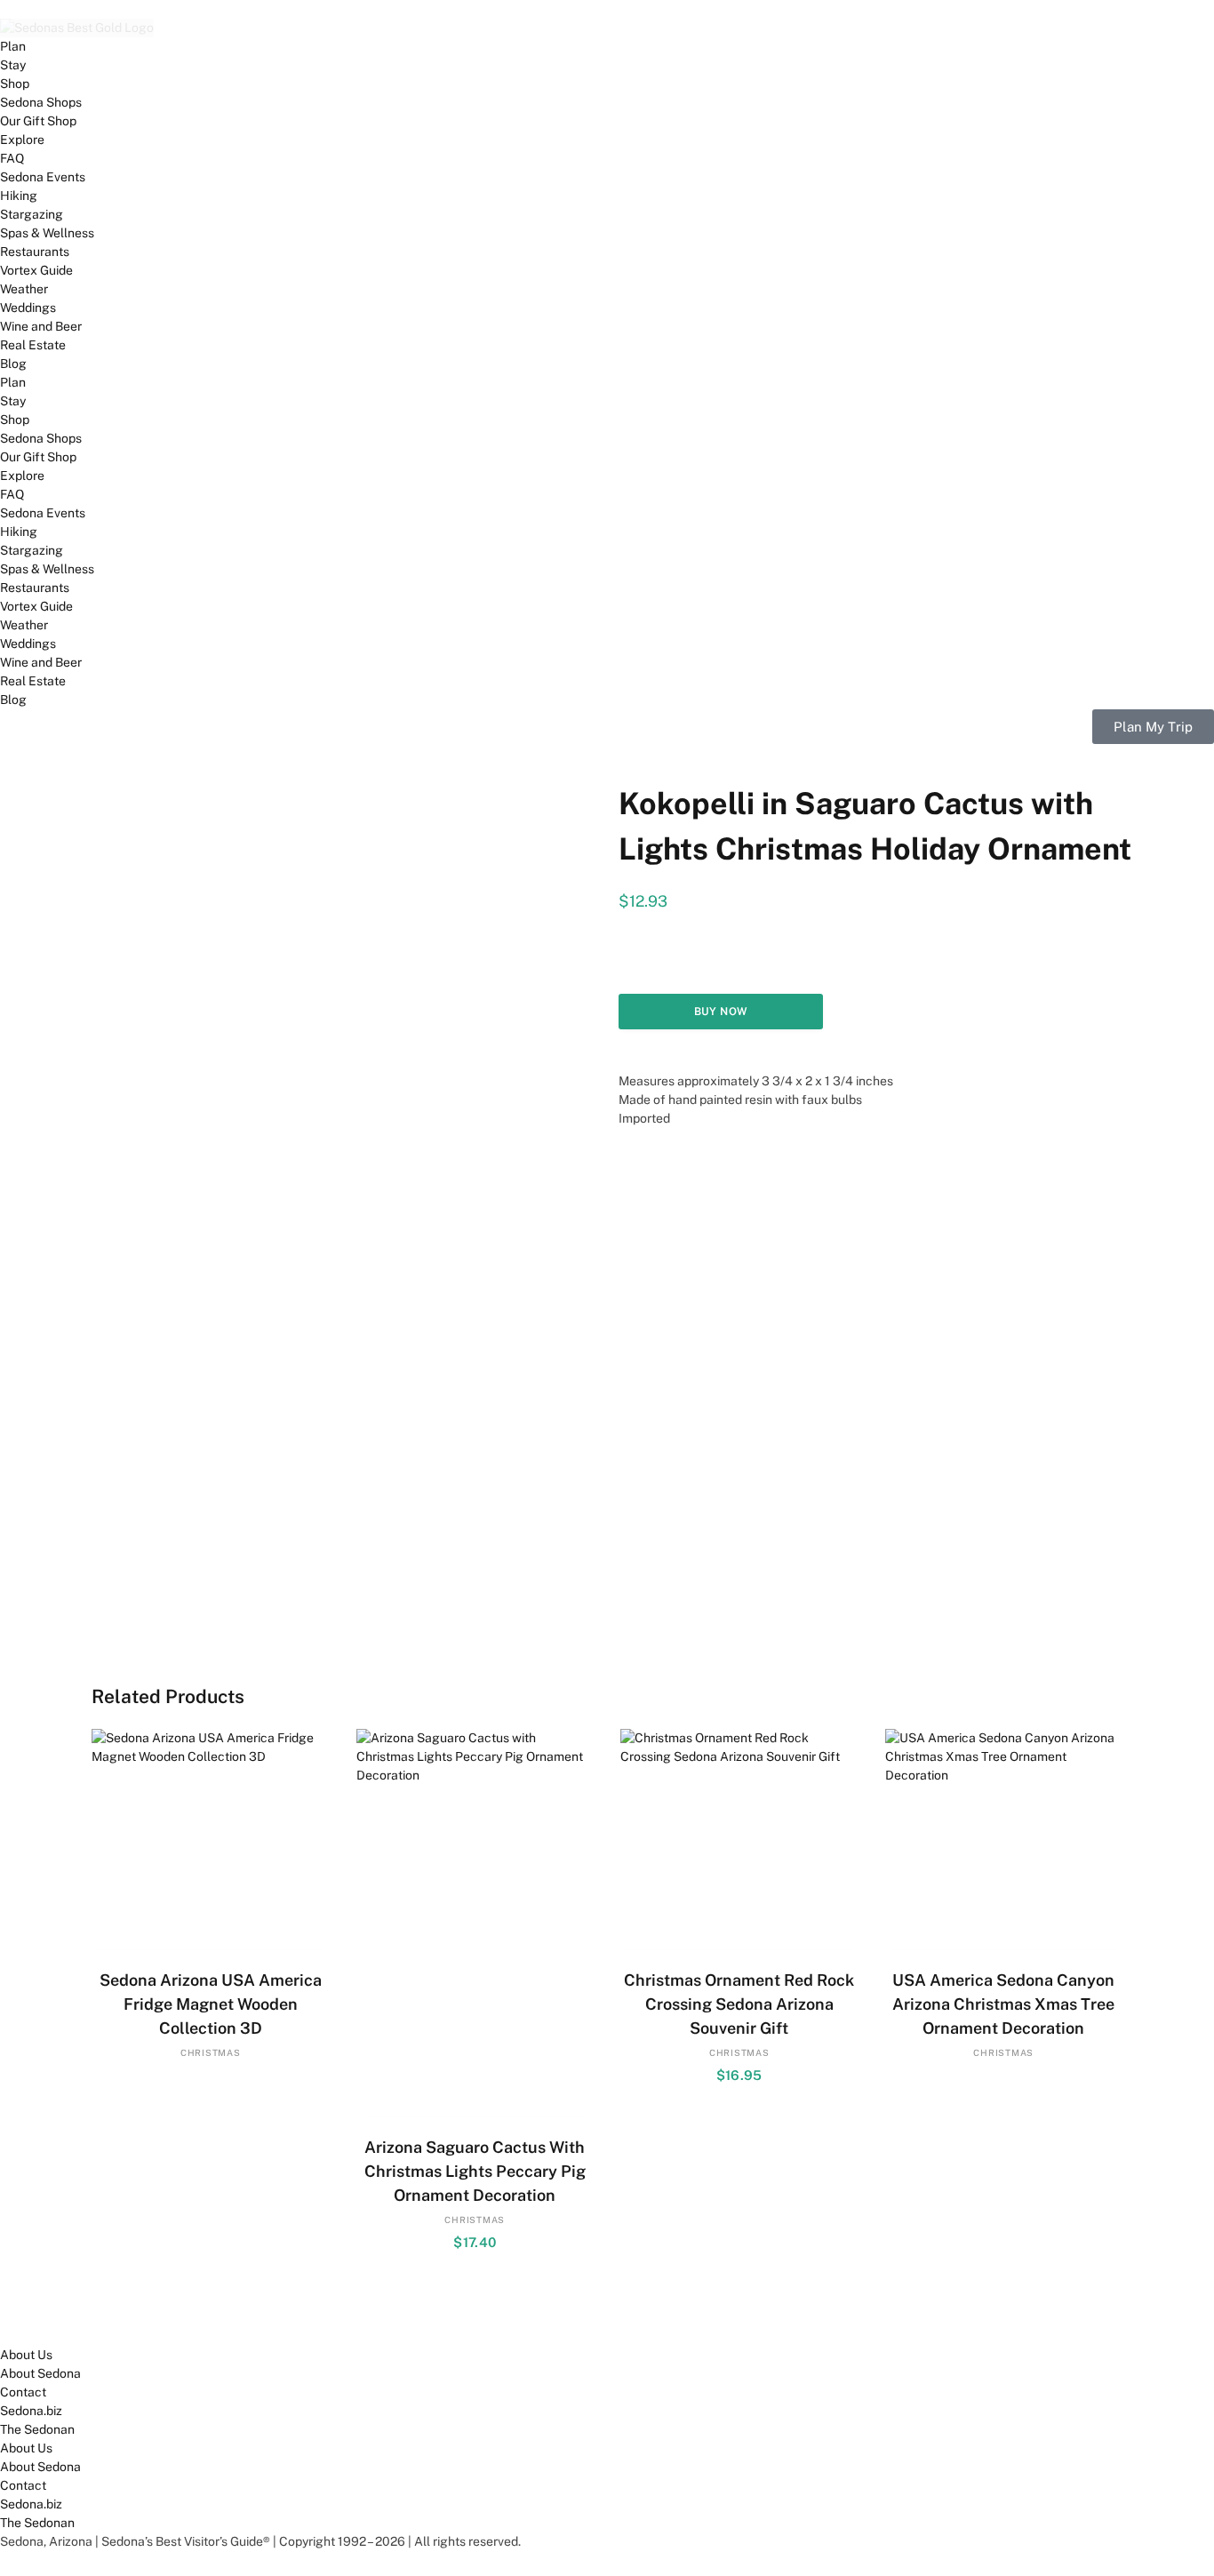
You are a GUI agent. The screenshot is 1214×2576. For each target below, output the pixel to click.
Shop (15, 84)
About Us (26, 2355)
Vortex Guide (36, 270)
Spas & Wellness (47, 233)
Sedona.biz (31, 2411)
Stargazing (32, 214)
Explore (22, 140)
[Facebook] (22, 2318)
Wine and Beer (41, 326)
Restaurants (35, 252)
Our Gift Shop (38, 121)
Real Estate (33, 345)
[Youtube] (116, 2318)
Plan (13, 46)
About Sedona (40, 2373)
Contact (23, 2392)
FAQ (12, 158)
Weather (24, 289)
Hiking (19, 196)
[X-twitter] (69, 2318)
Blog (13, 364)
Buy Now (721, 1012)
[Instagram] (164, 2318)
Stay (13, 65)
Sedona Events (43, 177)
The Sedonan (37, 2429)
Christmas (211, 2052)
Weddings (28, 308)
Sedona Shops (41, 102)
